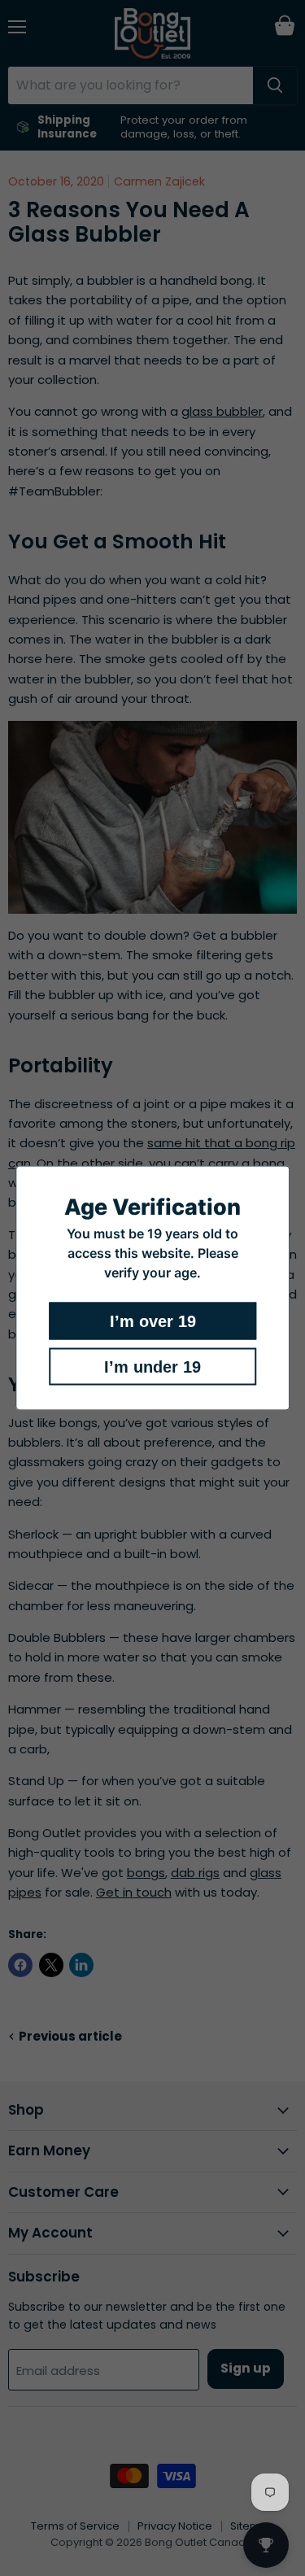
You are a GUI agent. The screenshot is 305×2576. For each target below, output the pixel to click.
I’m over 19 (153, 1321)
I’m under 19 (152, 1367)
